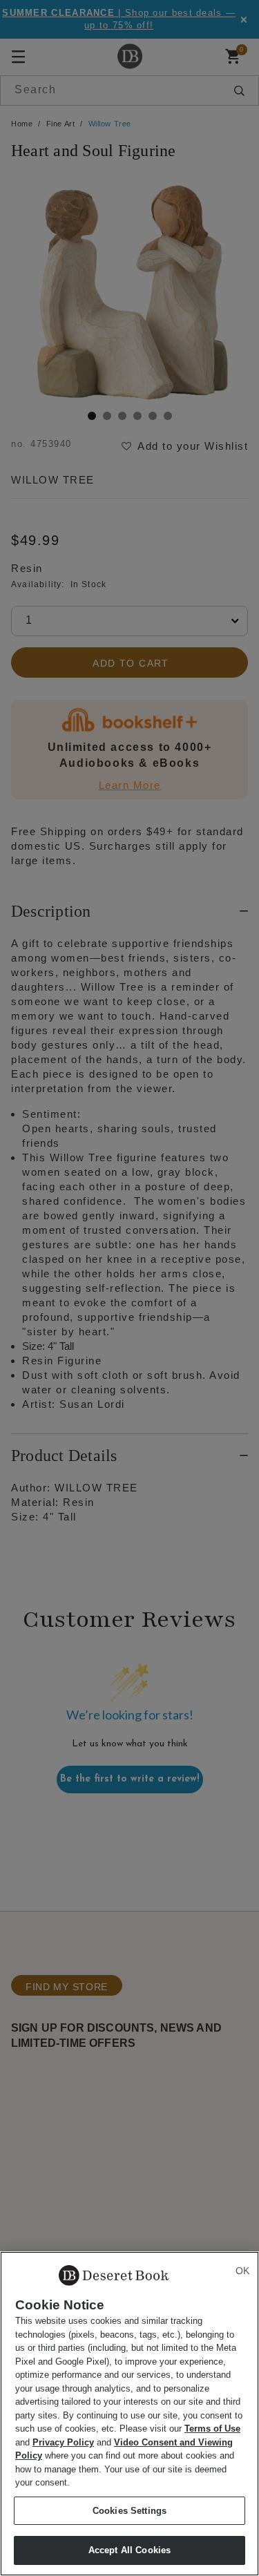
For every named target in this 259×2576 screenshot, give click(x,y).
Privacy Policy (63, 2442)
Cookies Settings (129, 2511)
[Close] (242, 2271)
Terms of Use (212, 2429)
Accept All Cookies (129, 2550)
